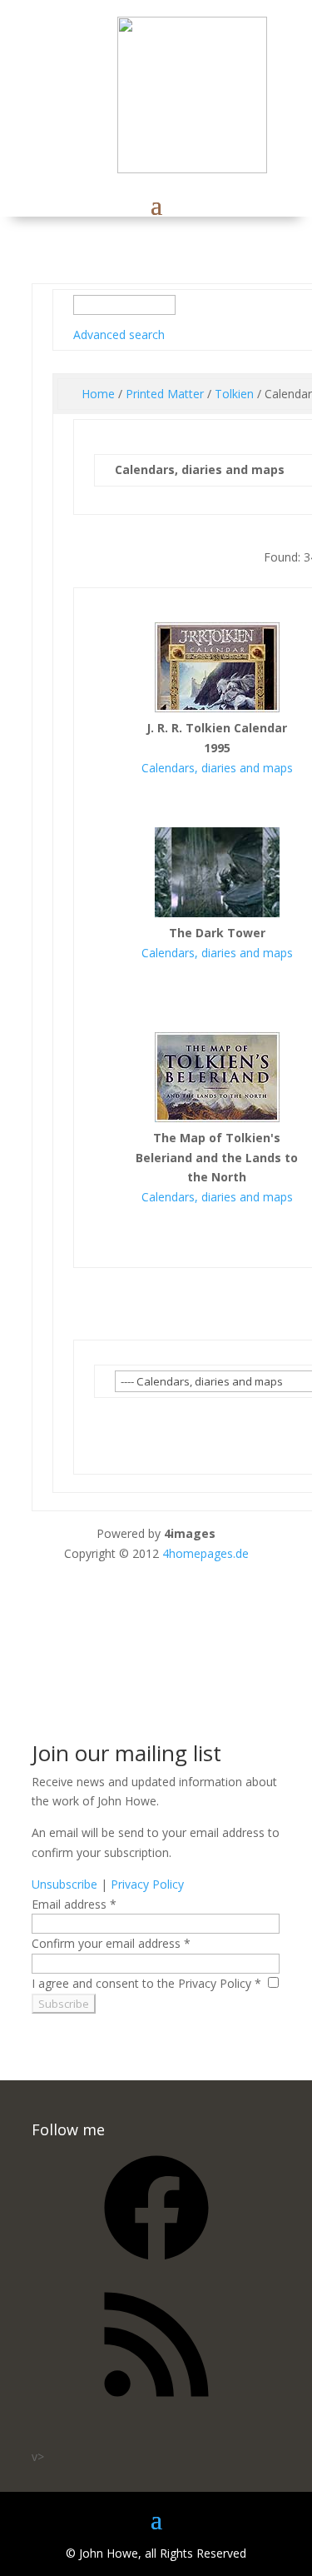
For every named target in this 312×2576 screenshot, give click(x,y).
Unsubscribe (64, 1884)
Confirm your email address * (111, 1943)
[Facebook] (156, 2266)
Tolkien (234, 394)
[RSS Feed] (156, 2402)
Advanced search (119, 334)
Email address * (74, 1904)
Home (98, 394)
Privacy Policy (147, 1884)
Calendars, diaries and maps (217, 768)
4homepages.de (206, 1553)
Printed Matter (165, 394)
